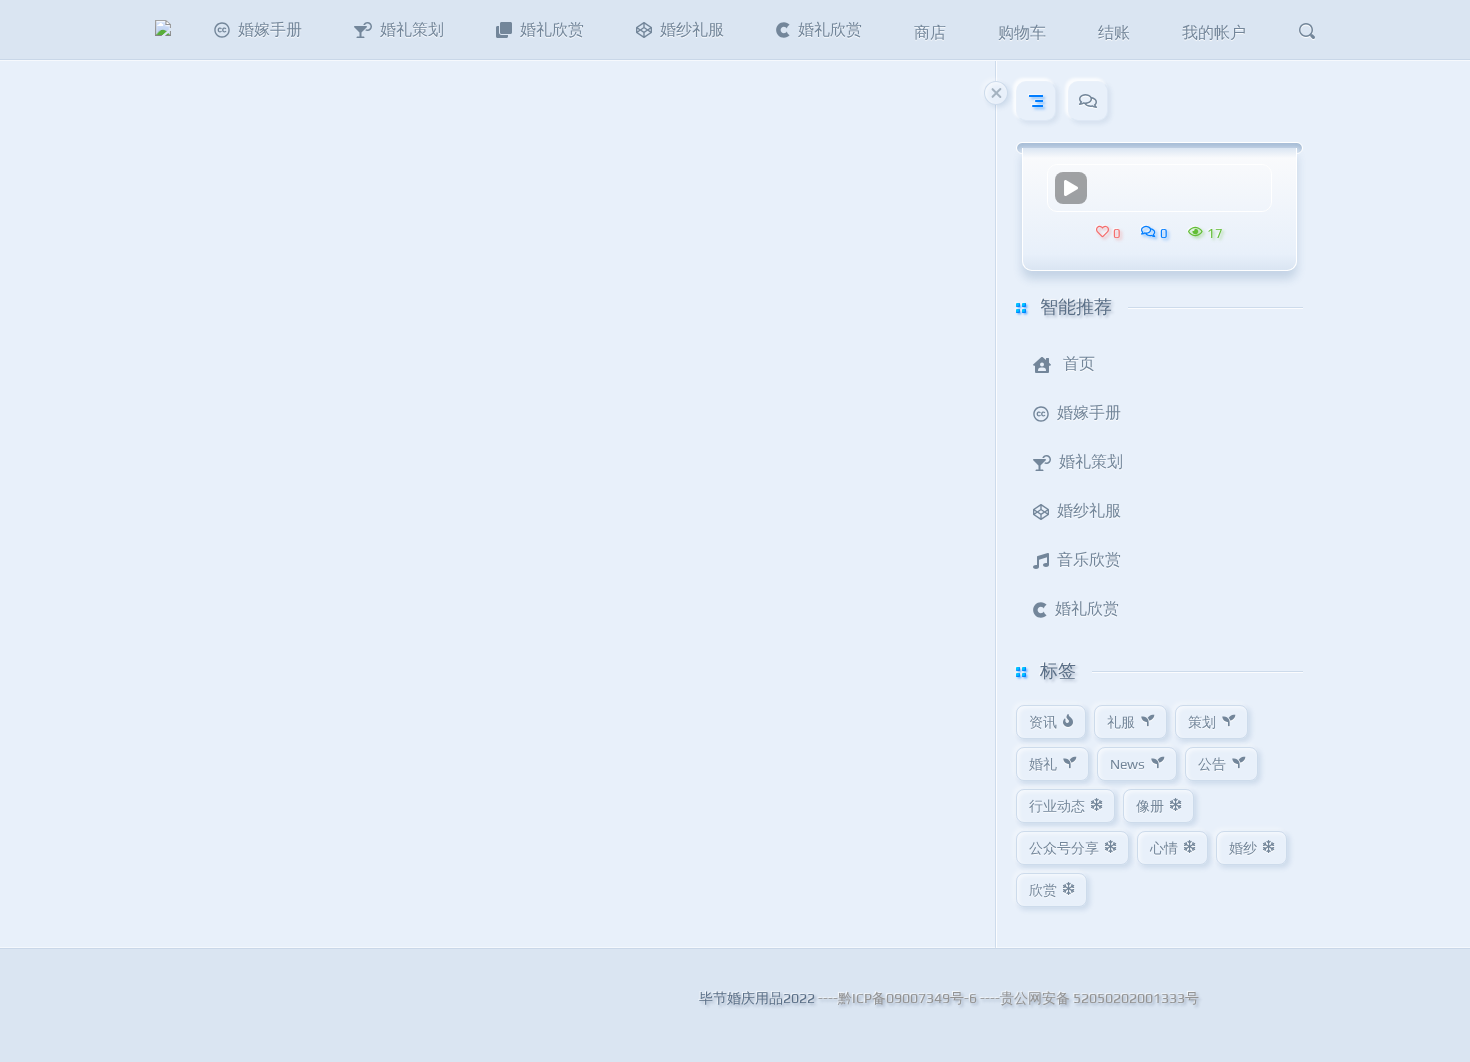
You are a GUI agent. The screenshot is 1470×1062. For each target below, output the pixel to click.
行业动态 (1057, 806)
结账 (1114, 32)
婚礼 (1043, 764)
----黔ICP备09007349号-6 (897, 998)
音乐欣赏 (1089, 559)
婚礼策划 (412, 29)
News (1127, 764)
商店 (930, 32)
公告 (1212, 764)
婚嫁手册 (270, 29)
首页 (1079, 363)
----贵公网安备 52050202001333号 (1089, 998)
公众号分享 (1064, 848)
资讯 (1043, 722)
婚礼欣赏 (552, 29)
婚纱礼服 (692, 29)
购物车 (1022, 32)
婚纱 (1243, 848)
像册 (1150, 806)
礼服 (1121, 722)
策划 (1202, 722)
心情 (1164, 848)
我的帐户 (1214, 32)
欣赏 (1043, 890)
